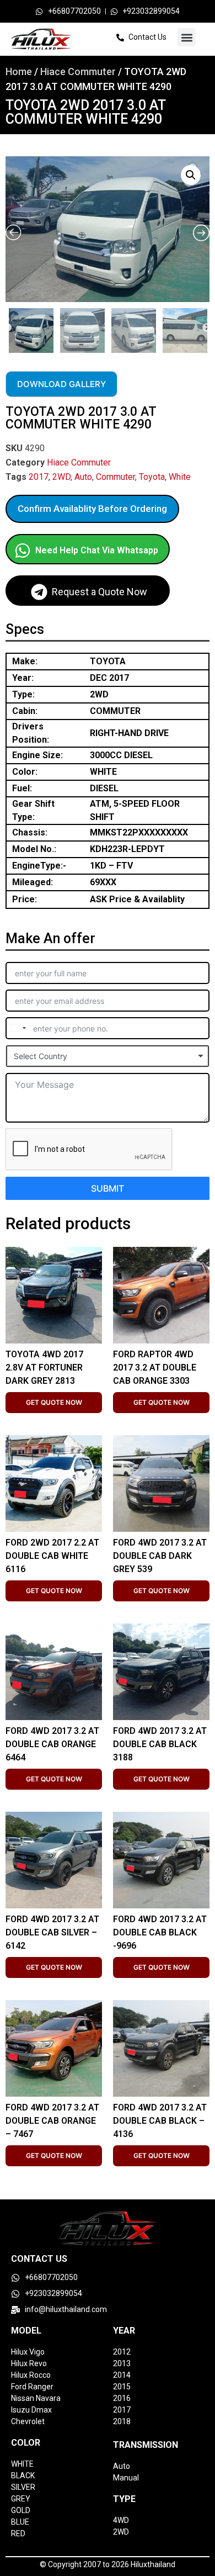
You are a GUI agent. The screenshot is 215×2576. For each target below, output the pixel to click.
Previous (7, 328)
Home (19, 72)
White (180, 477)
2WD (61, 477)
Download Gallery (61, 384)
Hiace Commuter (78, 72)
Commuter (115, 477)
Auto (83, 477)
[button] (187, 37)
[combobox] (18, 1028)
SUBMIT (108, 1188)
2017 (39, 477)
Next (207, 328)
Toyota (152, 477)
